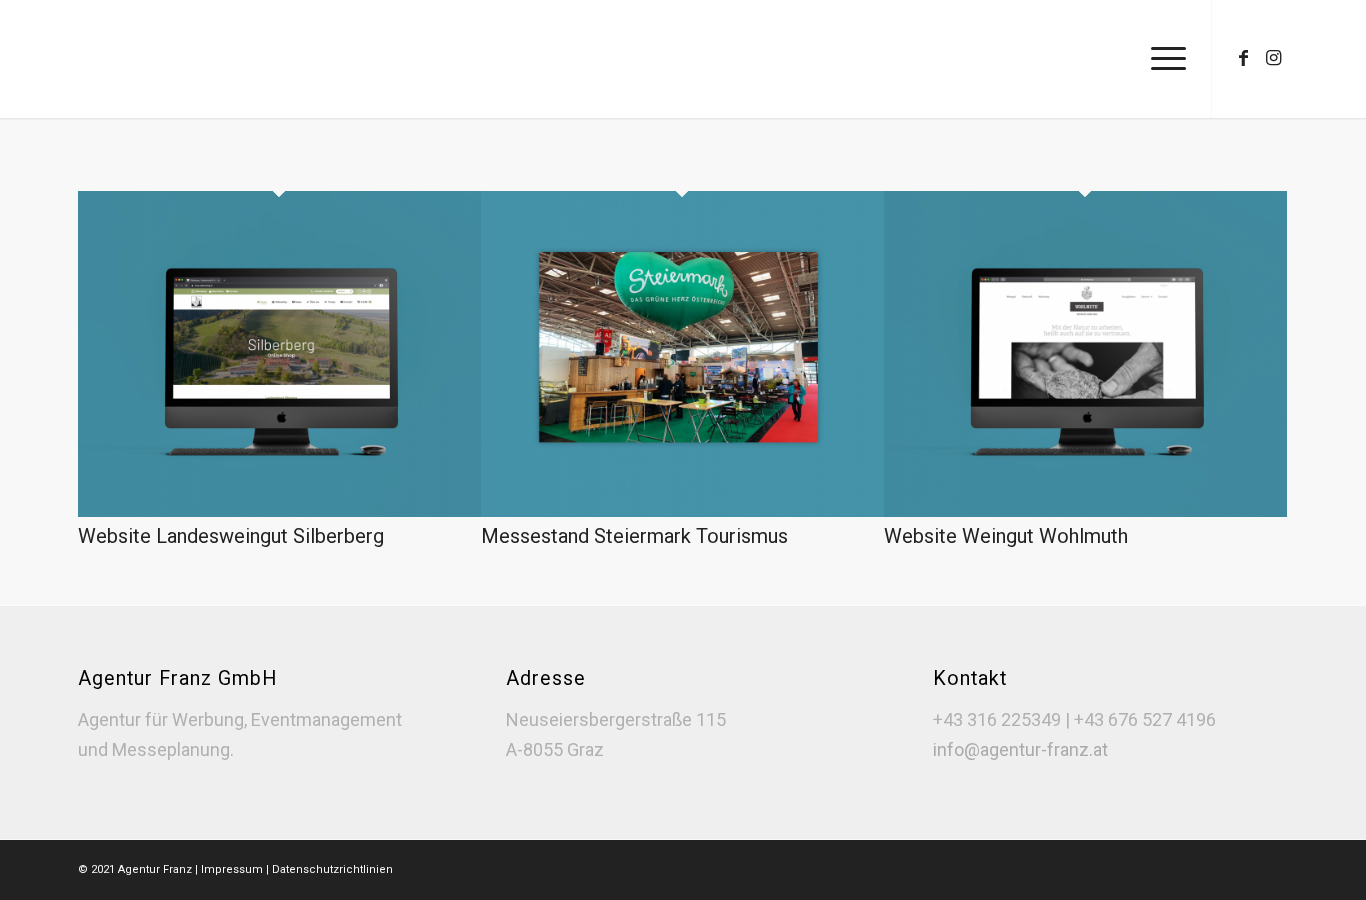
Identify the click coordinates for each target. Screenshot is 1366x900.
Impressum (233, 869)
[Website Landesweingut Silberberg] (279, 510)
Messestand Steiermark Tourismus (634, 536)
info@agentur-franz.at (1020, 749)
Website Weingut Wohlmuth (1006, 536)
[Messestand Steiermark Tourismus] (682, 510)
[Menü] (1162, 59)
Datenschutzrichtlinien (332, 869)
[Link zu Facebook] (1243, 58)
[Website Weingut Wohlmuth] (1085, 510)
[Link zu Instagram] (1273, 58)
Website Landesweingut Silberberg (231, 536)
